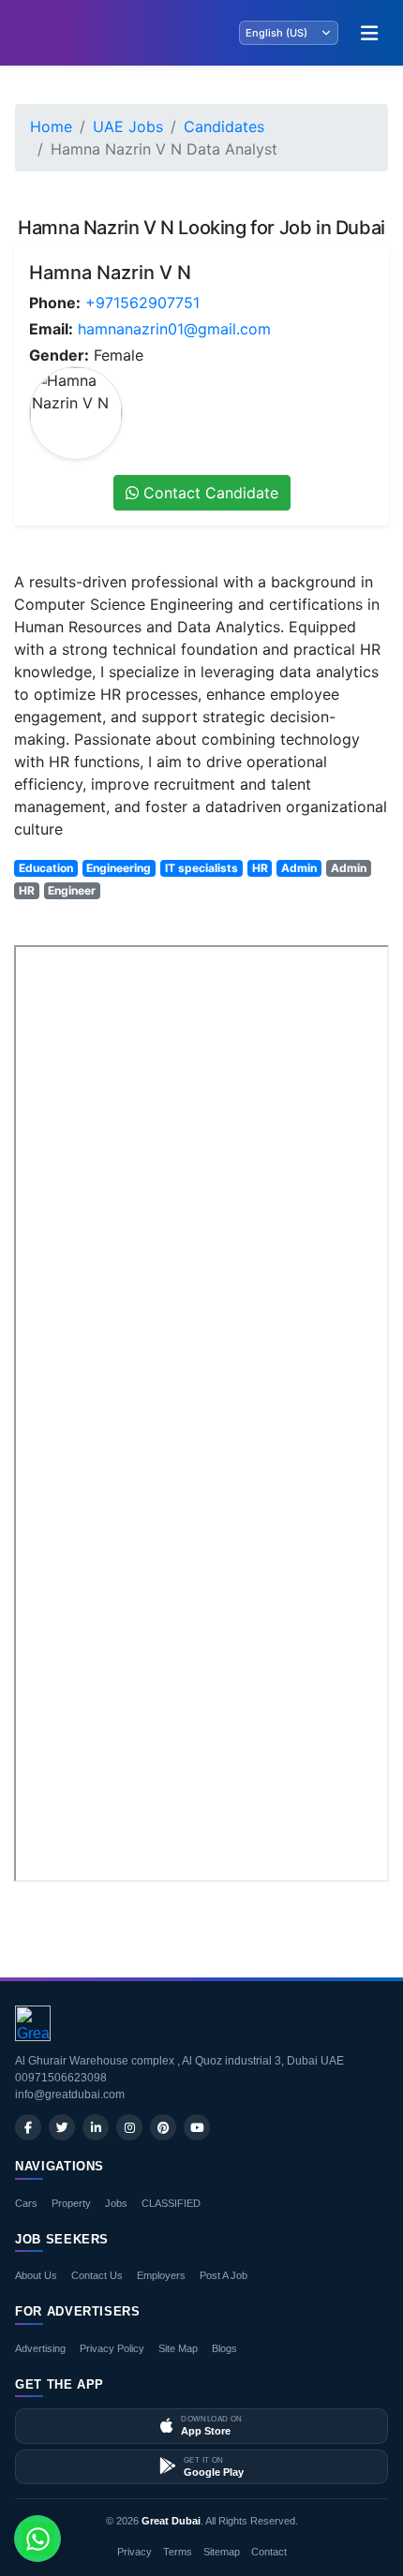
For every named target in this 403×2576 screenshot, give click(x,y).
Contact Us (97, 2275)
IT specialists (201, 868)
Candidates (224, 126)
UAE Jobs (128, 126)
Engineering (119, 868)
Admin (299, 868)
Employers (161, 2275)
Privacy (134, 2552)
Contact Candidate (209, 493)
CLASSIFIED (171, 2203)
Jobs (116, 2203)
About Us (36, 2275)
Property (71, 2203)
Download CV (328, 1907)
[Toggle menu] (369, 33)
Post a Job (224, 2275)
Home (51, 126)
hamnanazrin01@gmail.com (174, 329)
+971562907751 (142, 303)
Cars (26, 2203)
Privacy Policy (112, 2348)
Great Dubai (171, 2521)
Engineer (72, 890)
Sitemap (222, 2552)
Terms (178, 2552)
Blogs (224, 2348)
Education (46, 868)
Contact (269, 2552)
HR (260, 868)
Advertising (40, 2348)
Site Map (178, 2348)
